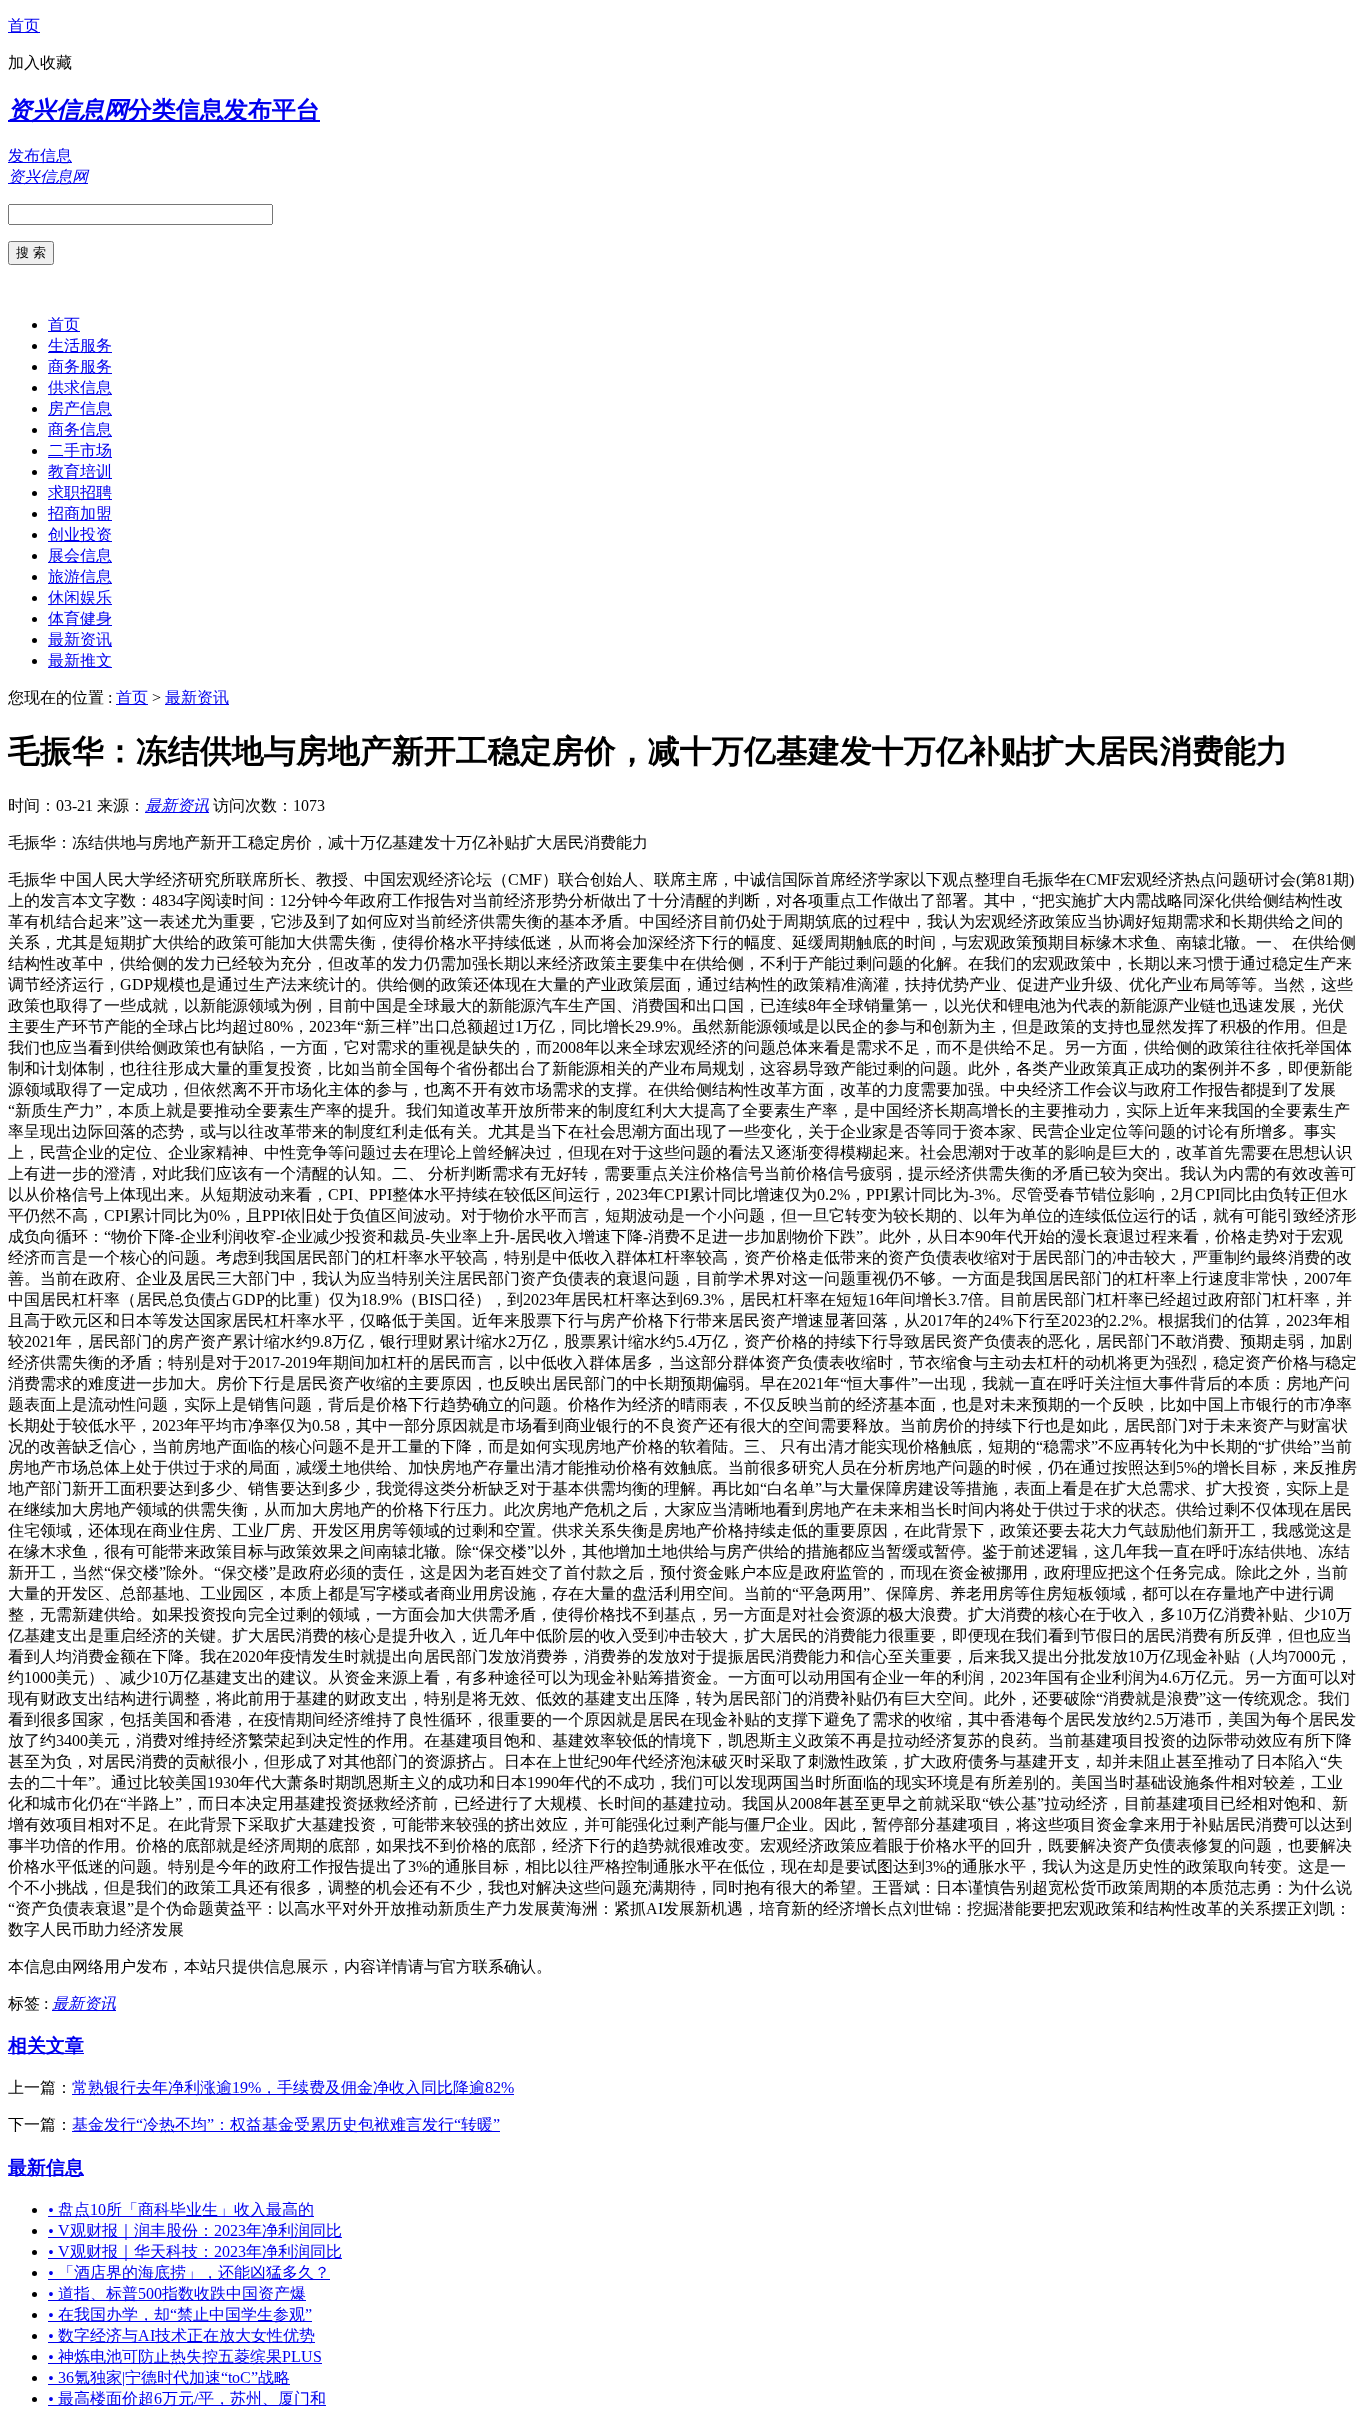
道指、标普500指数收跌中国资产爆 (177, 2293)
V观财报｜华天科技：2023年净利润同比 (195, 2251)
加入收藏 (40, 62)
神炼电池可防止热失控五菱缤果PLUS (185, 2356)
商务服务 (80, 366)
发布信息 (40, 155)
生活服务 (80, 345)
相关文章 (46, 2045)
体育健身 (80, 618)
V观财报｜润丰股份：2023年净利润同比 (195, 2230)
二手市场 (80, 450)
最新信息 (46, 2167)
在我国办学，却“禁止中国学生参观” (180, 2314)
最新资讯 (80, 639)
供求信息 (80, 387)
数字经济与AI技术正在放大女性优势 (181, 2335)
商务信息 (80, 429)
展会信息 (80, 555)
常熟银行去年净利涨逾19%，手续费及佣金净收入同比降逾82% (293, 2087)
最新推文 (80, 660)
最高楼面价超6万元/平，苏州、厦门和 (187, 2398)
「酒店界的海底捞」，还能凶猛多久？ (189, 2272)
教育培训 (80, 471)
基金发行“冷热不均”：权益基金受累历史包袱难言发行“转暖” (286, 2124)
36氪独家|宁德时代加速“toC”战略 (169, 2377)
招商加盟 (80, 513)
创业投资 (80, 534)
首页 (24, 25)
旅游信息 (80, 576)
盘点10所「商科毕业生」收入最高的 (181, 2209)
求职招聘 (80, 492)
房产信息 (80, 408)
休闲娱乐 (80, 597)
